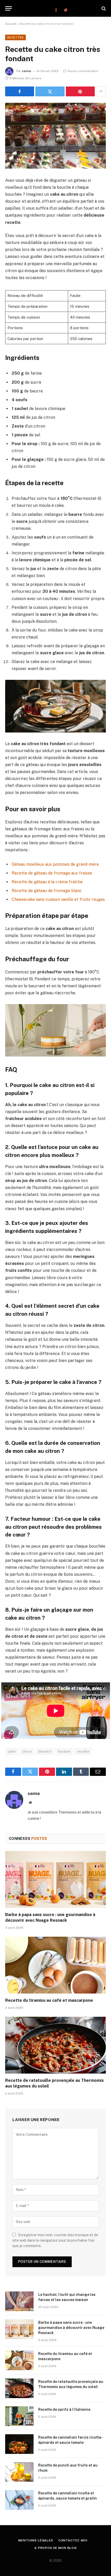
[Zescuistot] (55, 8)
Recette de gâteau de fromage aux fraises (52, 873)
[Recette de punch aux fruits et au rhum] (19, 2472)
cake (12, 1751)
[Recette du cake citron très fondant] (55, 136)
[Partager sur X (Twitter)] (50, 91)
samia (26, 71)
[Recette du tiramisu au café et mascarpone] (55, 1965)
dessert (45, 1751)
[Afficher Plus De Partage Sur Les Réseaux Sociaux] (101, 91)
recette (83, 1751)
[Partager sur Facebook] (20, 91)
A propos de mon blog (55, 2548)
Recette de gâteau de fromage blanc (47, 891)
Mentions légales (36, 2540)
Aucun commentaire (83, 71)
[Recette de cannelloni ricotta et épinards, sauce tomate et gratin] (19, 2500)
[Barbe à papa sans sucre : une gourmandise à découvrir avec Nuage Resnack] (55, 1879)
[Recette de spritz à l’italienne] (19, 2416)
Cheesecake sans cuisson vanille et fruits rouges (58, 899)
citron (27, 1751)
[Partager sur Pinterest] (80, 91)
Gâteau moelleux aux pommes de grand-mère (55, 864)
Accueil (11, 24)
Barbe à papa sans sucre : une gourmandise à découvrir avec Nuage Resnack (71, 2328)
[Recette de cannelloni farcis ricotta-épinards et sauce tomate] (19, 2444)
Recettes (15, 37)
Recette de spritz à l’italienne (64, 2409)
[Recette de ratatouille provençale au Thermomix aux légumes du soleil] (55, 2045)
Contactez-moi (73, 2540)
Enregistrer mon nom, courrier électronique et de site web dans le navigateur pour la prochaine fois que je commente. (55, 2240)
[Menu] (9, 8)
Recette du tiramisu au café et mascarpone (49, 2000)
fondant (64, 1751)
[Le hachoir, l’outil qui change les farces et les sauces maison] (19, 2301)
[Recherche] (103, 8)
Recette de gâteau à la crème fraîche (47, 882)
